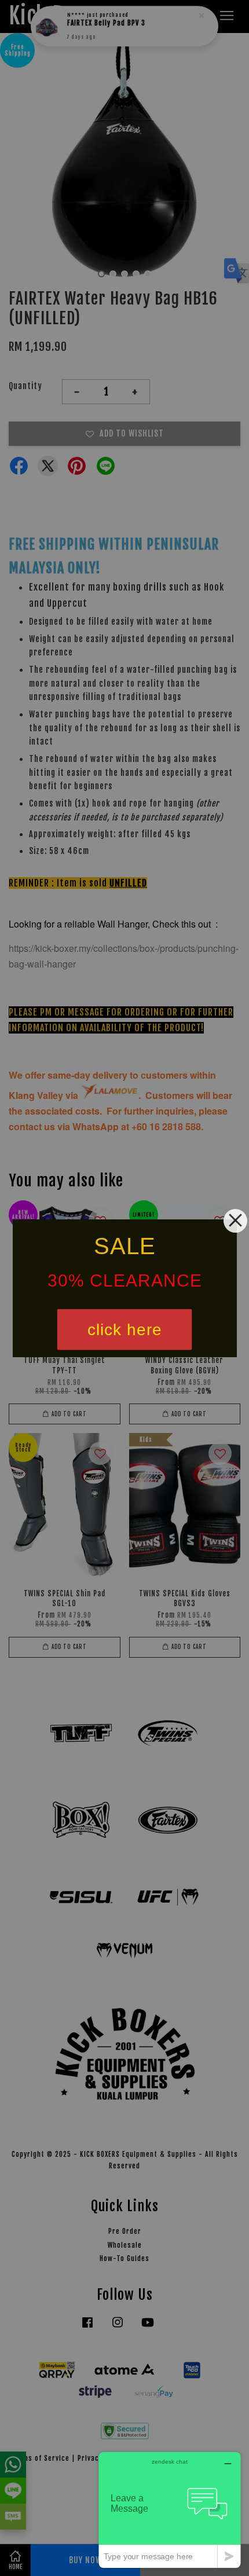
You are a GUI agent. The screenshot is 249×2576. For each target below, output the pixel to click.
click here (125, 1329)
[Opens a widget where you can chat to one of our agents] (170, 2510)
